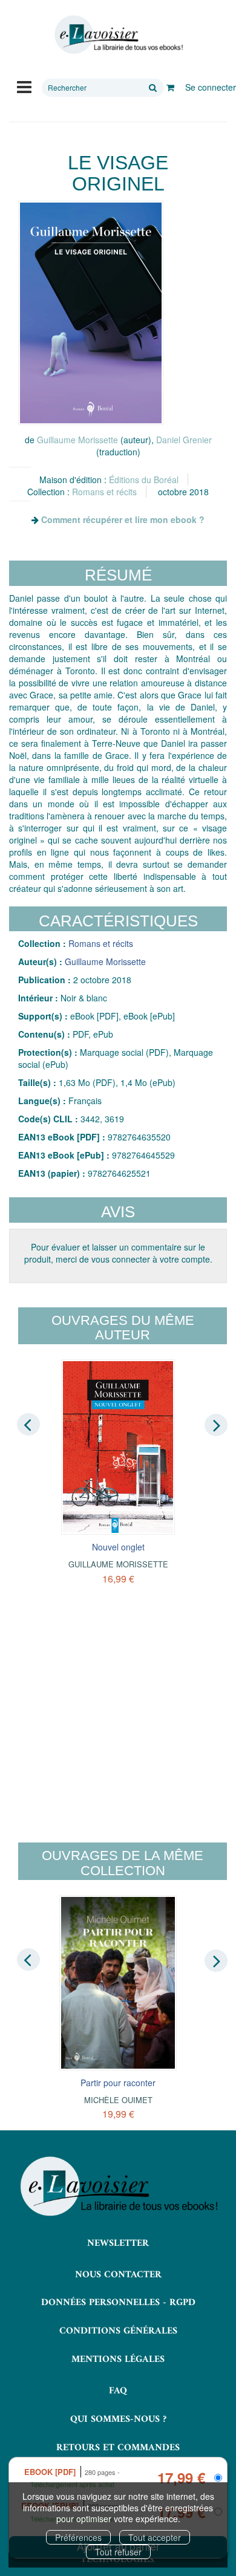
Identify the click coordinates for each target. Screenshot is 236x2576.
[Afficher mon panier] (170, 87)
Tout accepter (155, 2537)
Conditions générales (118, 2331)
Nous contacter (118, 2275)
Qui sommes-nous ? (118, 2419)
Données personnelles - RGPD (118, 2303)
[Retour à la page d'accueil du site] (118, 35)
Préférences (78, 2537)
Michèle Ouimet (118, 2100)
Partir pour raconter (118, 2083)
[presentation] (28, 1424)
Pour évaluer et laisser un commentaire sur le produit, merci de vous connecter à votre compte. (118, 1253)
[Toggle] (24, 86)
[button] (91, 313)
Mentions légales (118, 2360)
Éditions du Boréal (144, 480)
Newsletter (118, 2243)
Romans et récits (104, 492)
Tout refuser (118, 2552)
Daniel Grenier (184, 440)
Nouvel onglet (118, 1547)
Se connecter (211, 87)
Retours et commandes (118, 2448)
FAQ (118, 2391)
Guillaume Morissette (77, 440)
